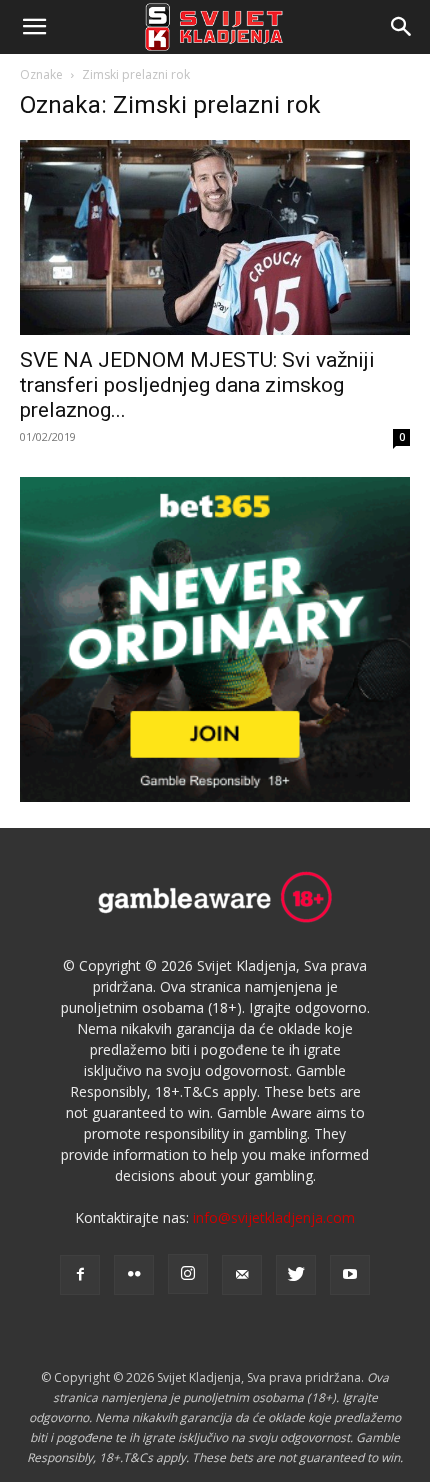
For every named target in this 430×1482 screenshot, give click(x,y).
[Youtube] (350, 1275)
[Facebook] (80, 1275)
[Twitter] (296, 1275)
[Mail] (242, 1275)
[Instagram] (188, 1274)
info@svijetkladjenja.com (274, 1217)
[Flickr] (134, 1275)
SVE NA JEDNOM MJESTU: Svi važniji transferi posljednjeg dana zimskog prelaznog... (197, 385)
